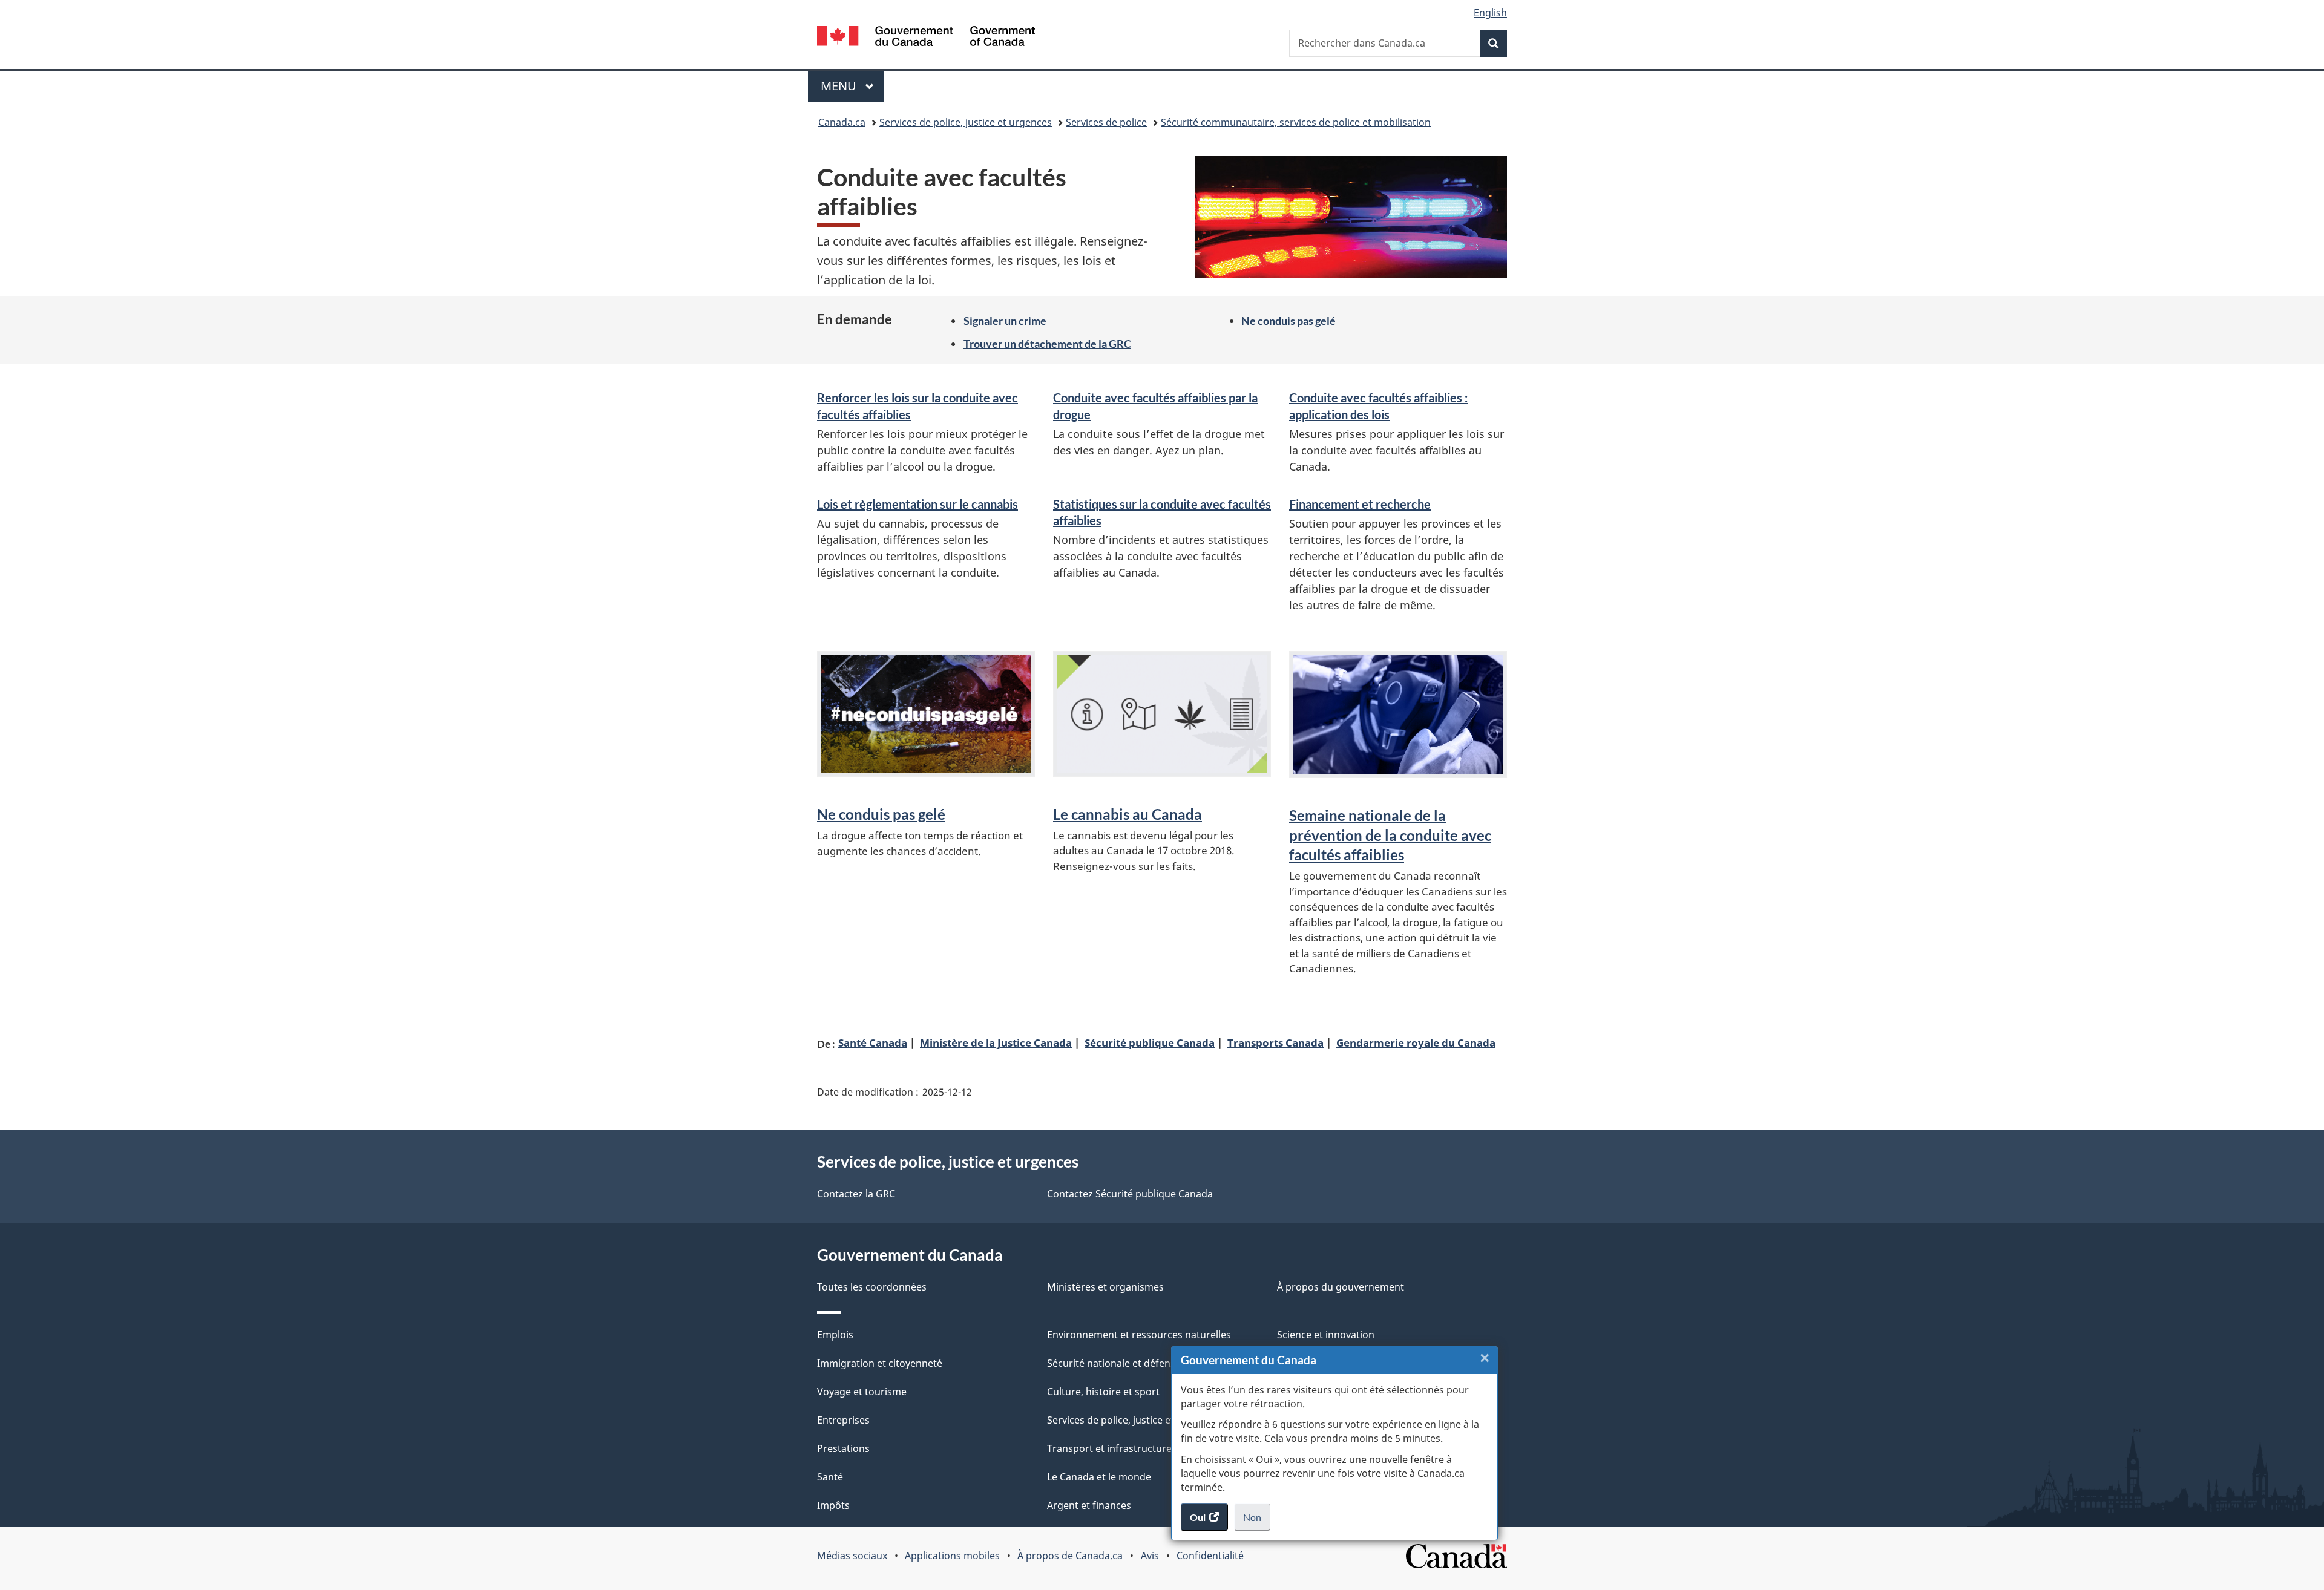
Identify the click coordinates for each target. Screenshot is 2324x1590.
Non (1257, 1521)
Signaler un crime (1005, 321)
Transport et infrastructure (1109, 1448)
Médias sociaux (852, 1556)
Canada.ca (842, 122)
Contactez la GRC (856, 1194)
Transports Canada (1275, 1042)
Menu (852, 86)
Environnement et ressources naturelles (1139, 1335)
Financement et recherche (1360, 504)
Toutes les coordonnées (872, 1287)
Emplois (835, 1335)
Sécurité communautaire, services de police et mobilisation (1296, 122)
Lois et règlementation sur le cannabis (917, 504)
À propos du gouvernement (1341, 1287)
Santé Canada (873, 1042)
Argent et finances (1089, 1505)
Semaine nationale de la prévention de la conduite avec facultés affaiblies (1390, 835)
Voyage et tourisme (862, 1392)
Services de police (1106, 122)
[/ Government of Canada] (926, 38)
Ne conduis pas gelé (1288, 321)
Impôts (833, 1505)
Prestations (843, 1448)
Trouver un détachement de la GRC (1047, 344)
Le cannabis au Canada (1128, 814)
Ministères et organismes (1105, 1287)
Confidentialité (1210, 1556)
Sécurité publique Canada (1150, 1042)
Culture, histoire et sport (1103, 1392)
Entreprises (843, 1420)
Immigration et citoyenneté (880, 1363)
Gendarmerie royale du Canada (1416, 1042)
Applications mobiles (952, 1556)
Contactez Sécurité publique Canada (1130, 1194)
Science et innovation (1326, 1335)
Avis (1150, 1556)
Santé (830, 1477)
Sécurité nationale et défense (1114, 1363)
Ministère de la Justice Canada (996, 1042)
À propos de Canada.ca (1070, 1556)
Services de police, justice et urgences (966, 122)
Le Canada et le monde (1099, 1477)
